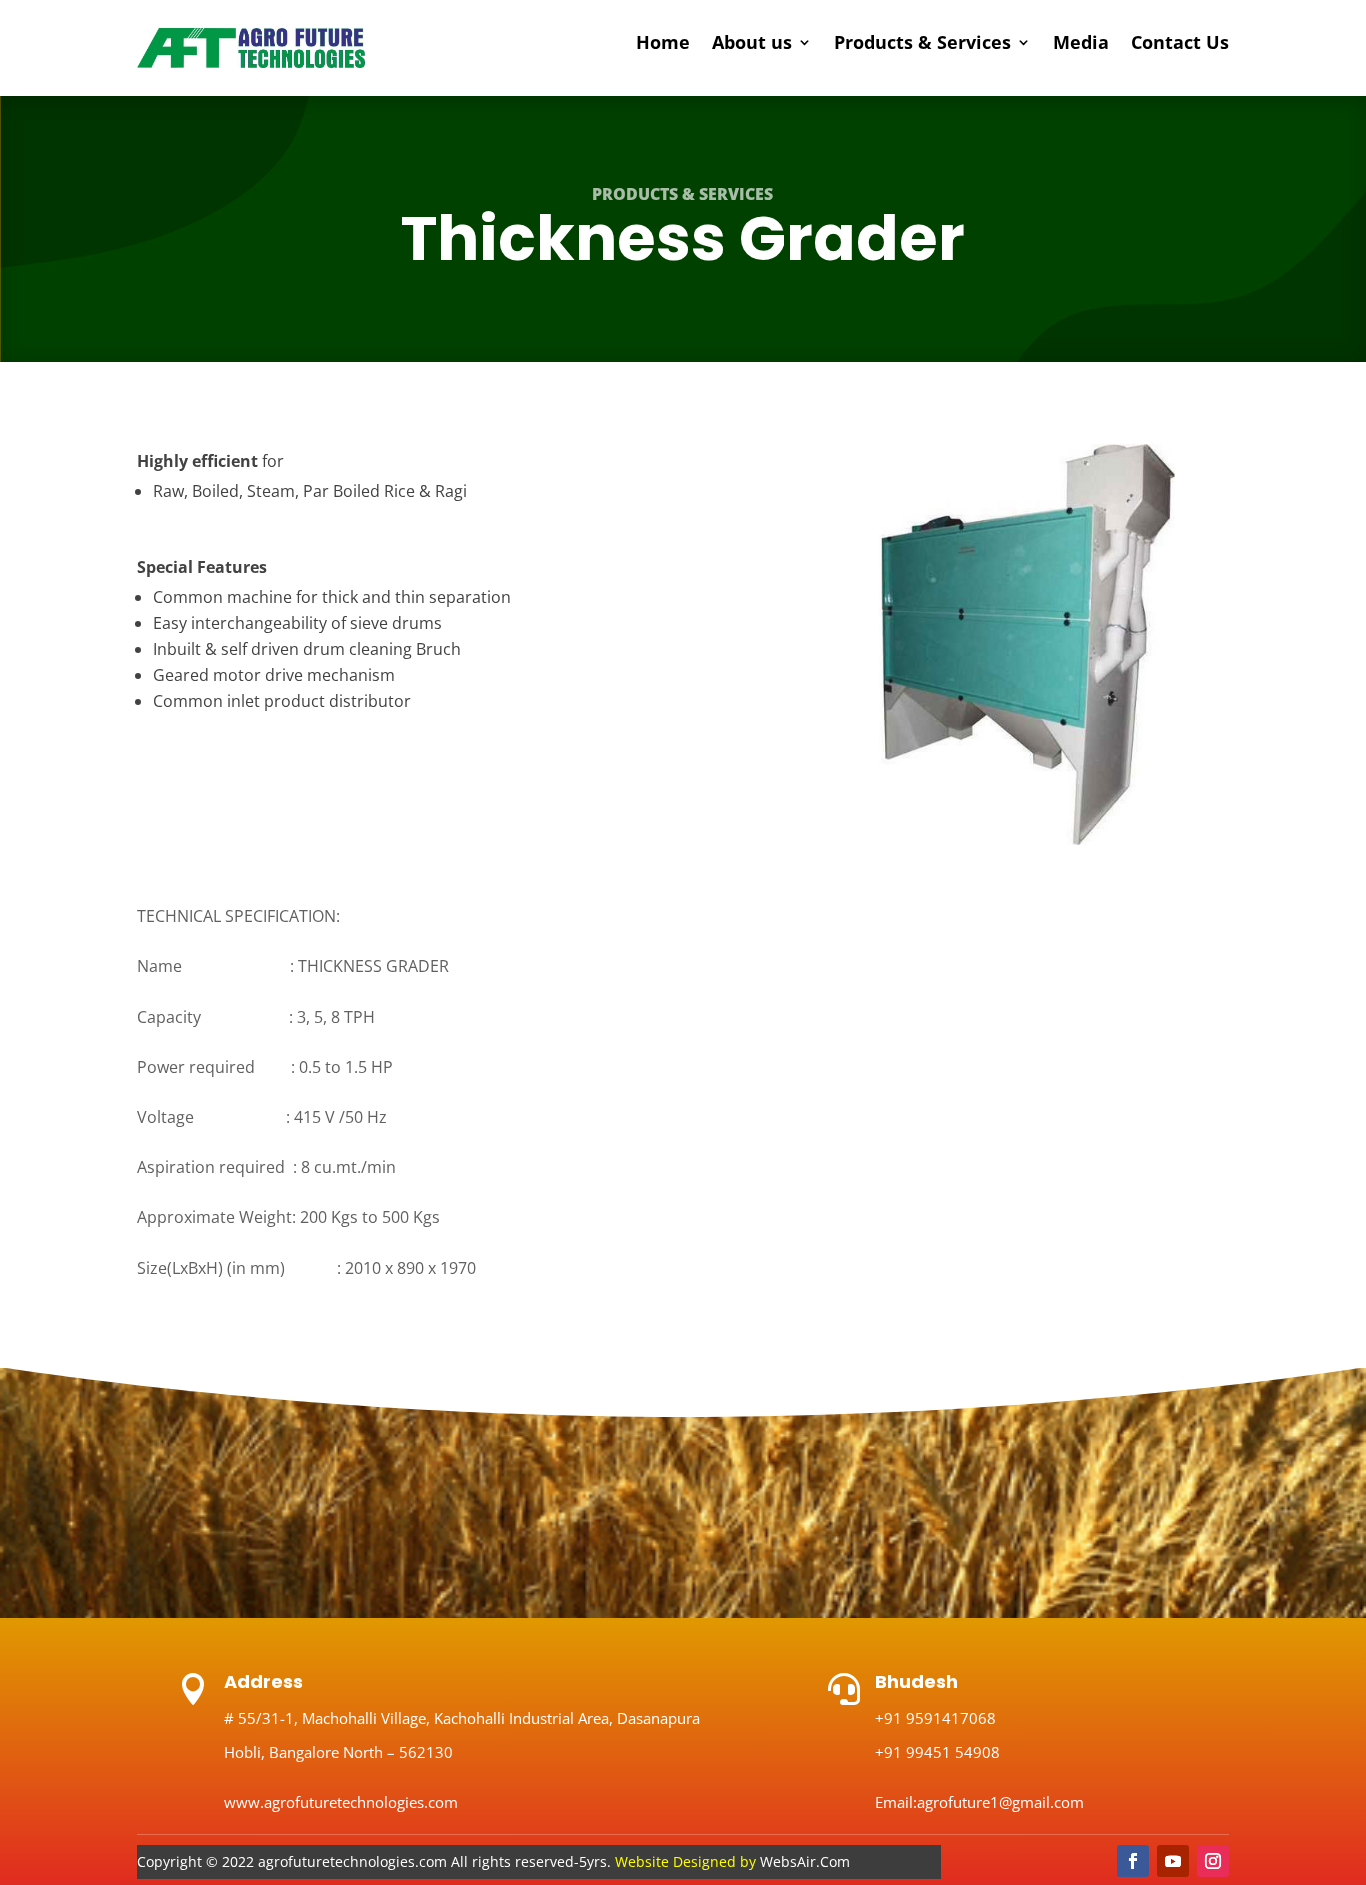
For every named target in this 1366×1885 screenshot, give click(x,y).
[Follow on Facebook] (1133, 1861)
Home (663, 44)
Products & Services (922, 44)
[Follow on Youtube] (1173, 1861)
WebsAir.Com (732, 1861)
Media (1081, 44)
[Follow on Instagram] (1213, 1861)
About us (752, 44)
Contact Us (1180, 44)
